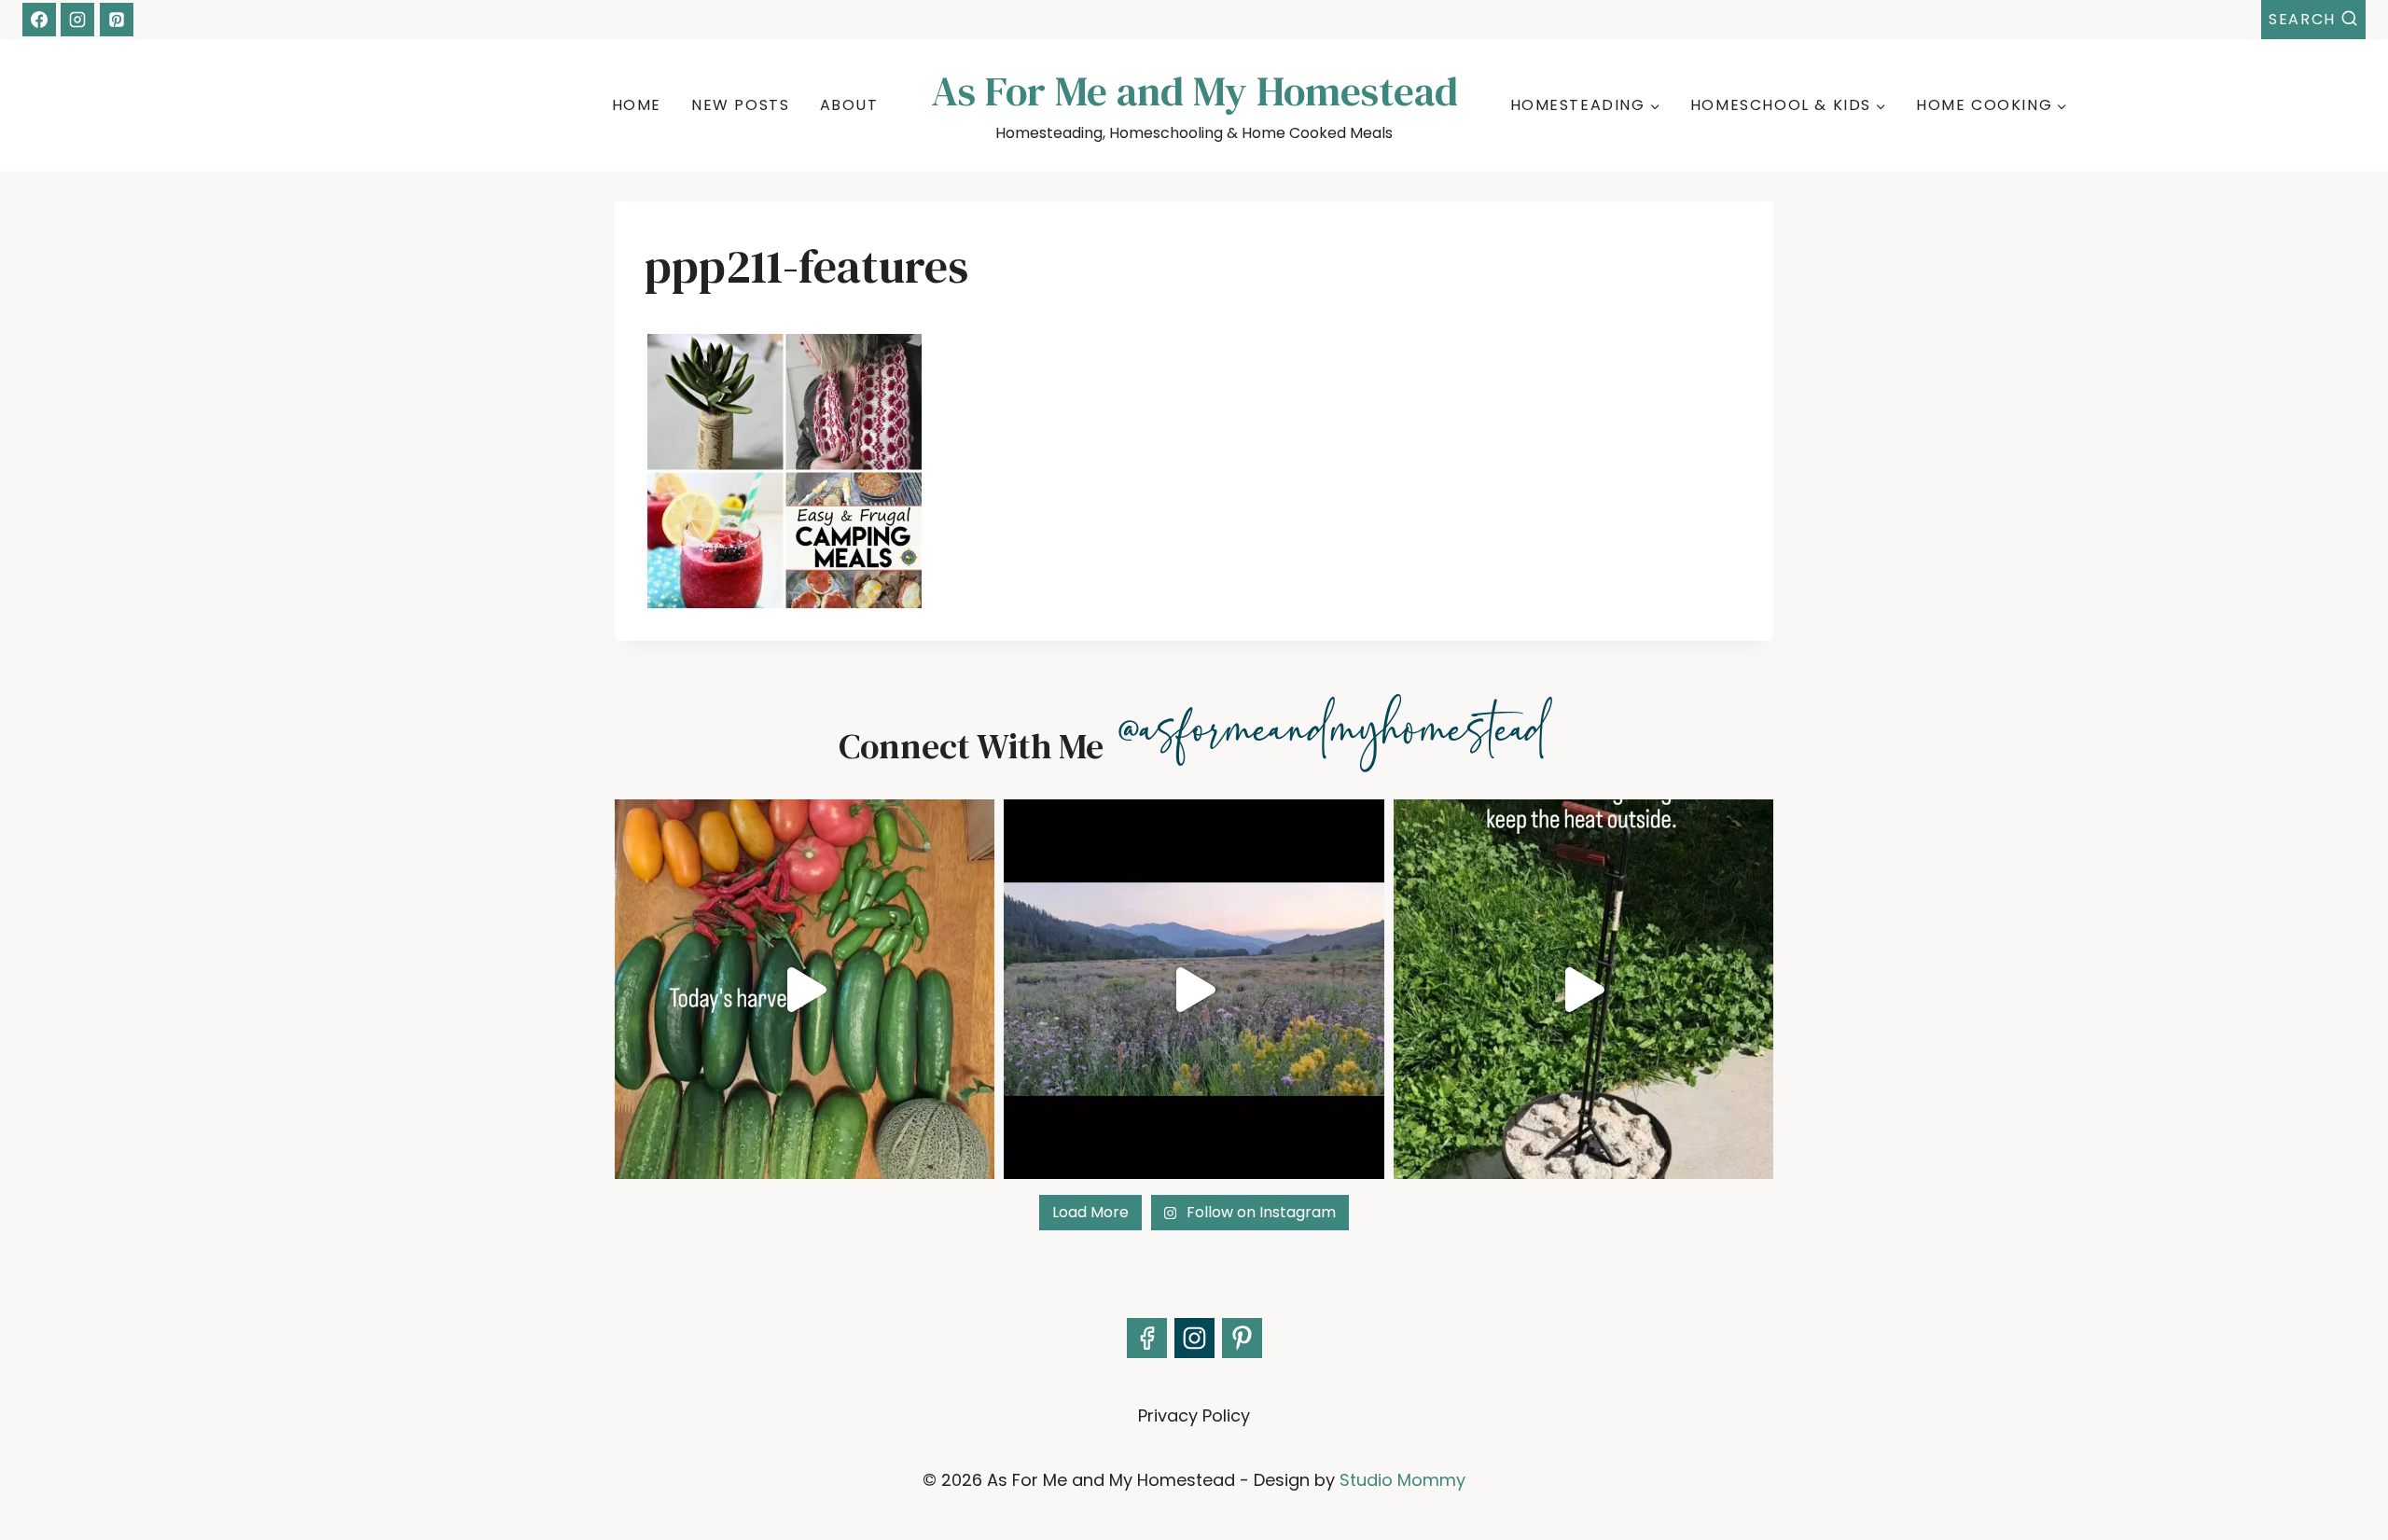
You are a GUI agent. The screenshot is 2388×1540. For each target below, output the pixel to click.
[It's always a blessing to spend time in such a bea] (1194, 989)
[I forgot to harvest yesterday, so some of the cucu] (805, 989)
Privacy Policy (1194, 1415)
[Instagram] (77, 20)
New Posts (740, 105)
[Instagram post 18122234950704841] (1583, 989)
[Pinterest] (117, 20)
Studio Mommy (1402, 1480)
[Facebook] (39, 20)
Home (637, 105)
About (849, 105)
